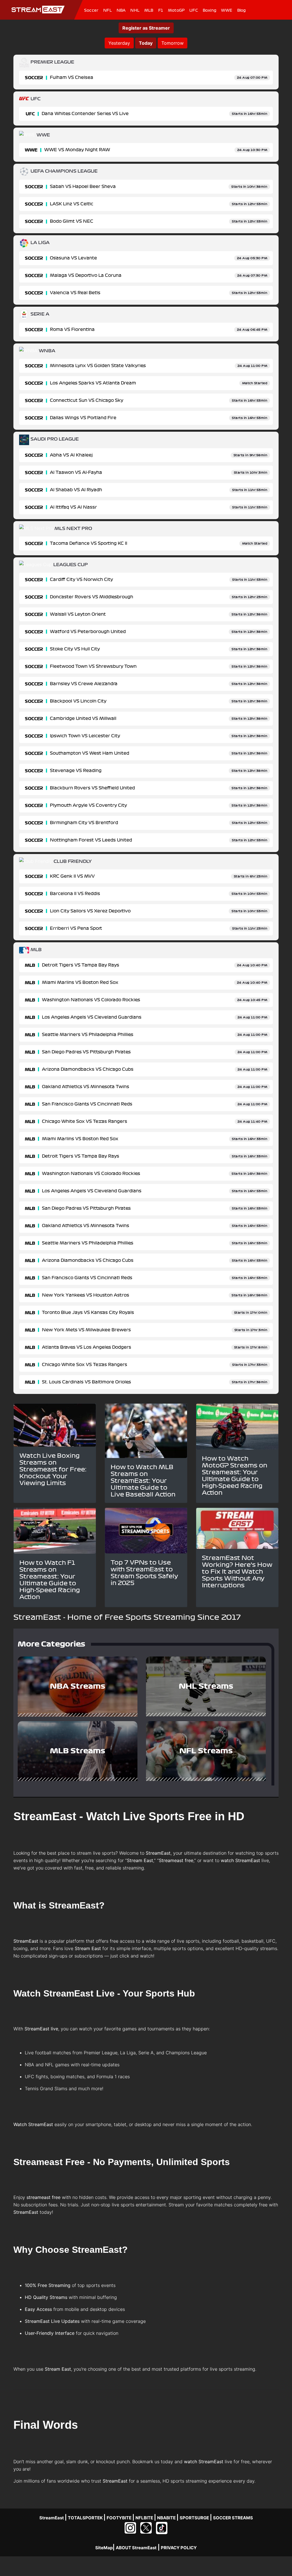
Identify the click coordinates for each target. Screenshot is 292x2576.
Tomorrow (173, 43)
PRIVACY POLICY (179, 2548)
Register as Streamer (146, 28)
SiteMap (104, 2548)
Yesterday (119, 43)
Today (146, 43)
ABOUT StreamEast (136, 2548)
